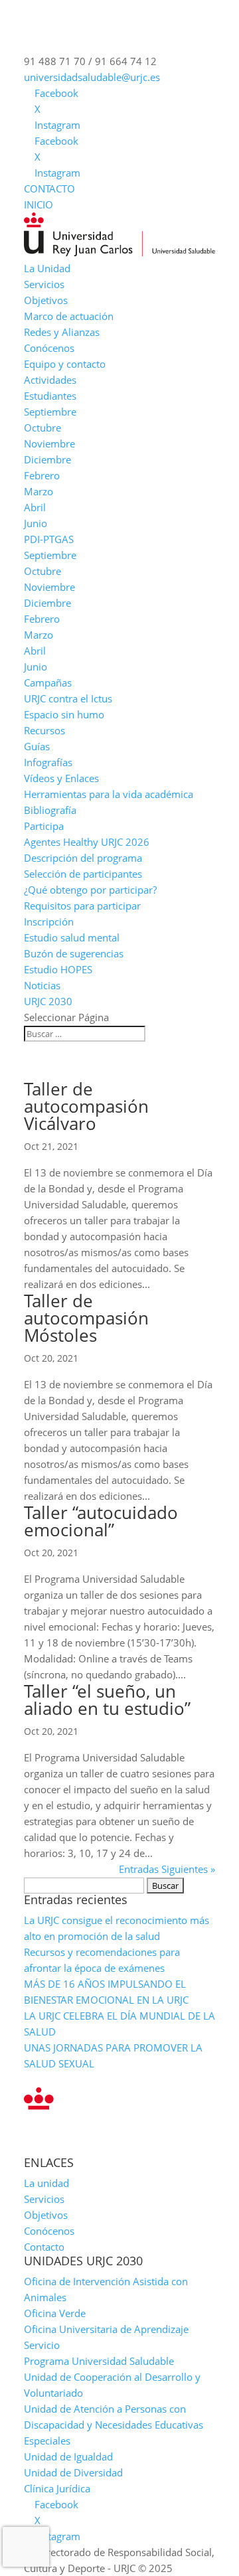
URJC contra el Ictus (68, 698)
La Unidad (47, 268)
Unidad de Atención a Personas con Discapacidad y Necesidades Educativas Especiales (114, 2425)
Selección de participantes (83, 874)
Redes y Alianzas (62, 332)
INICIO (39, 204)
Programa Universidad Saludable (99, 2361)
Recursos (44, 730)
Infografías (48, 762)
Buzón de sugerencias (74, 953)
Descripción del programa (83, 858)
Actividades (50, 380)
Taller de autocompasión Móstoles (86, 1318)
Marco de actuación (69, 316)
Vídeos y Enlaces (61, 778)
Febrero (42, 475)
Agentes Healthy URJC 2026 (87, 842)
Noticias (42, 985)
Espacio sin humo (64, 714)
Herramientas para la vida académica (109, 794)
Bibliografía (50, 810)
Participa (44, 826)
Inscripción (49, 922)
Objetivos (46, 300)
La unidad (46, 2183)
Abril (35, 507)
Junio (36, 523)
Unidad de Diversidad (73, 2472)
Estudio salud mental (72, 937)
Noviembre (49, 443)
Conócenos (49, 348)
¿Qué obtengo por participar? (90, 890)
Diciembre (47, 459)
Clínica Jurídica (57, 2488)
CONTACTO (49, 189)
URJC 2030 (48, 1001)
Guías (37, 746)
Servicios (44, 284)
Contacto (44, 2247)
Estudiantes (50, 396)
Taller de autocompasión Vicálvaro (86, 1106)
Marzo (39, 491)
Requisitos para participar (82, 906)
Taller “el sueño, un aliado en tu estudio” (107, 1700)
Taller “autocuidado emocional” (101, 1521)
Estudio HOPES (58, 969)
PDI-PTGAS (49, 539)
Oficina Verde (55, 2313)
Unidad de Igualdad (68, 2456)
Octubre (42, 428)
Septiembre (50, 412)
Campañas (48, 683)
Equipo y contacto (65, 364)
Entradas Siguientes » (167, 1869)
